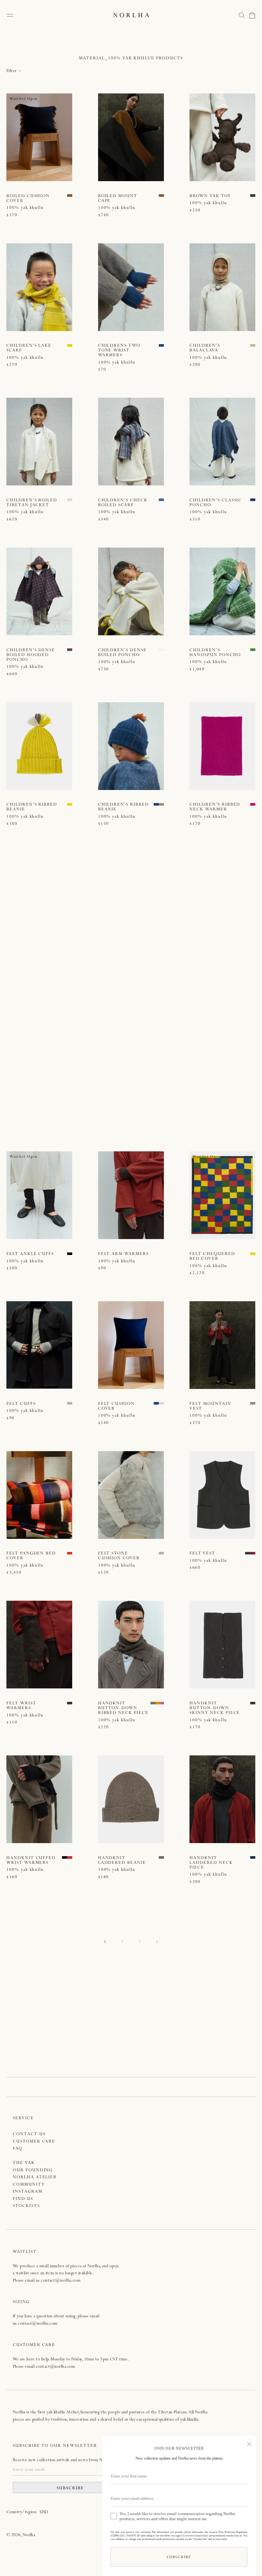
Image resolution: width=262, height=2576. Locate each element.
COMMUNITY (29, 2185)
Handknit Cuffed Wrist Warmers (31, 1861)
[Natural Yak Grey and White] (253, 1403)
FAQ (18, 2149)
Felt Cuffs (21, 1404)
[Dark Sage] (248, 1553)
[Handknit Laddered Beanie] (131, 1799)
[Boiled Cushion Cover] (39, 137)
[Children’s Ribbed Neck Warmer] (222, 746)
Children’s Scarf (122, 955)
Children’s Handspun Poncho (215, 653)
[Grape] (70, 650)
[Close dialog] (249, 2443)
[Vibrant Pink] (163, 1703)
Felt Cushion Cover (116, 1406)
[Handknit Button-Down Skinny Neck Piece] (222, 1645)
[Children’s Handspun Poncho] (222, 591)
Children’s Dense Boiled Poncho (122, 653)
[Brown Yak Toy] (222, 137)
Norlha (29, 2535)
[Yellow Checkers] (253, 1254)
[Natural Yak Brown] (253, 196)
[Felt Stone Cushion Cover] (131, 1495)
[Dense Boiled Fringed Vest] (39, 1046)
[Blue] (161, 345)
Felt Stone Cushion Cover (119, 1556)
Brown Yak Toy (210, 196)
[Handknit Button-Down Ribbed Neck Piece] (131, 1645)
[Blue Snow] (253, 500)
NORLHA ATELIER (35, 2177)
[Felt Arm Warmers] (131, 1195)
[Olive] (161, 804)
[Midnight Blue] (161, 1104)
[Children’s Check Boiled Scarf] (131, 442)
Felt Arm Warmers (123, 1254)
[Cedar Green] (253, 650)
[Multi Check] (161, 500)
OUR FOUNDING (33, 2170)
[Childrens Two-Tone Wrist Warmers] (131, 287)
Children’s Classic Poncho (216, 503)
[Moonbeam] (161, 650)
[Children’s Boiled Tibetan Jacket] (39, 442)
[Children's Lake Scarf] (39, 287)
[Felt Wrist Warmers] (39, 1645)
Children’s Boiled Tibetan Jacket (32, 503)
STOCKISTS (26, 2206)
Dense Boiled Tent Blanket (216, 1107)
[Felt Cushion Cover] (131, 1345)
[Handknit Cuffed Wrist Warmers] (39, 1799)
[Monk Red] (70, 954)
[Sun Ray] (70, 345)
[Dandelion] (70, 804)
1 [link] (105, 1942)
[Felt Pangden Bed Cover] (39, 1495)
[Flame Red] (161, 954)
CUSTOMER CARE (34, 2142)
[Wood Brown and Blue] (70, 196)
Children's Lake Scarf (29, 348)
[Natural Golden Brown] (161, 1857)
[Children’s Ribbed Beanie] (39, 746)
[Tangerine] (158, 1703)
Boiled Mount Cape (118, 199)
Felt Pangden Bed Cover (31, 1556)
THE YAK (24, 2163)
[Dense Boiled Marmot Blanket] (131, 1046)
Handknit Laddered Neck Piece (211, 1863)
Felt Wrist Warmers (21, 1706)
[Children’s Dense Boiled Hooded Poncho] (39, 591)
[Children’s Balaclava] (222, 287)
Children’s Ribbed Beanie (32, 807)
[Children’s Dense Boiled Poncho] (131, 591)
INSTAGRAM (28, 2192)
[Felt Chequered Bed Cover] (222, 1195)
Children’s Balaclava (205, 348)
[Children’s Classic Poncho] (222, 442)
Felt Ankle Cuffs (30, 1254)
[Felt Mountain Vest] (222, 1345)
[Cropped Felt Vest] (222, 896)
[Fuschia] (253, 804)
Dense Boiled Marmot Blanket (122, 1107)
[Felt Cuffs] (39, 1345)
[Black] (70, 1254)
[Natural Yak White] (70, 500)
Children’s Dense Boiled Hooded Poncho (31, 655)
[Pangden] (70, 1553)
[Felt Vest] (222, 1495)
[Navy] (253, 1857)
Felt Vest (202, 1554)
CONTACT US (29, 2134)
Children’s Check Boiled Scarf (123, 503)
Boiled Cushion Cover (28, 199)
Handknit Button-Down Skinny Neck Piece (215, 1708)
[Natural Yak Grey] (70, 1104)
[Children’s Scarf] (131, 896)
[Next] (157, 1943)
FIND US (23, 2199)
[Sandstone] (253, 345)
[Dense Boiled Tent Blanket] (222, 1046)
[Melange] (70, 1403)
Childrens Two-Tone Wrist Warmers (120, 351)
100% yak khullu (25, 208)
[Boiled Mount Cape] (131, 137)
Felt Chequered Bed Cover (212, 1257)
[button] (242, 15)
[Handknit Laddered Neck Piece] (222, 1799)
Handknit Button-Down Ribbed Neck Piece (123, 1708)
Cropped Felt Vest (215, 955)
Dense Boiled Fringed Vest (25, 1107)
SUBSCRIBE (70, 2488)
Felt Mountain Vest (210, 1406)
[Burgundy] (253, 1553)
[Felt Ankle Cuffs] (39, 1195)
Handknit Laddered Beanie (122, 1861)
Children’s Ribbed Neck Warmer (215, 807)
